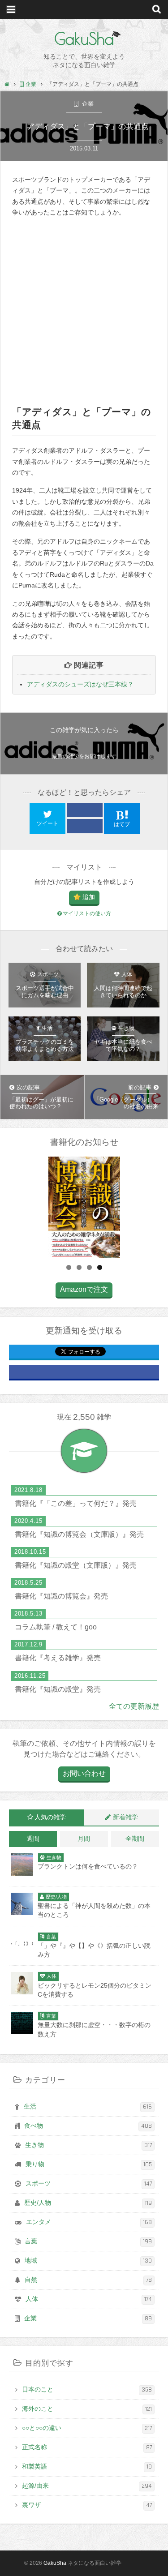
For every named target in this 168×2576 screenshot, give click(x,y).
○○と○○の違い (87, 2428)
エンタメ (89, 2222)
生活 (88, 2107)
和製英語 (87, 2467)
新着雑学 (125, 1817)
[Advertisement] (84, 311)
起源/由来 (87, 2486)
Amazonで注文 (84, 1289)
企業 (87, 104)
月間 (84, 1839)
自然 (88, 2280)
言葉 (88, 2242)
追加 (89, 897)
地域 (88, 2261)
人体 (89, 2299)
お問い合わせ (84, 1773)
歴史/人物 (88, 2203)
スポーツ (89, 2184)
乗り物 (89, 2165)
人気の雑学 (50, 1817)
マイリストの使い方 (87, 913)
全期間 (135, 1839)
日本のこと (87, 2390)
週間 (33, 1839)
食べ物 (88, 2126)
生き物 (88, 2145)
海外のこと (87, 2409)
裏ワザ (87, 2505)
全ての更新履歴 (134, 1706)
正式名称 (87, 2447)
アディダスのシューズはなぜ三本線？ (80, 684)
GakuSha (84, 39)
